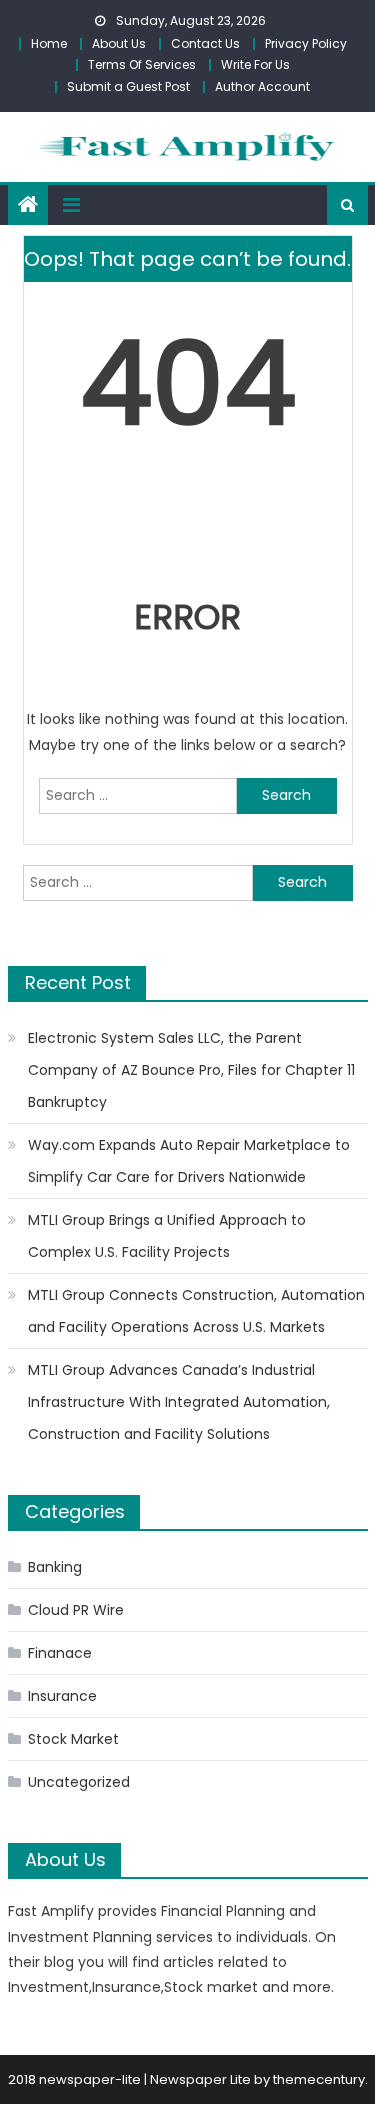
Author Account (262, 86)
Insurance (62, 1696)
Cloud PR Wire (76, 1610)
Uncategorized (79, 1782)
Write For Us (255, 64)
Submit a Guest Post (128, 86)
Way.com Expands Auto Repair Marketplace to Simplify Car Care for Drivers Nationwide (189, 1161)
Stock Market (73, 1739)
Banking (55, 1567)
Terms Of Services (142, 64)
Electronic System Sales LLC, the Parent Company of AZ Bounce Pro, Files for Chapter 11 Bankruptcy (191, 1070)
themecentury (319, 2079)
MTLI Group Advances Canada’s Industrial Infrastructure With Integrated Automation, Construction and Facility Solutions (179, 1402)
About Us (119, 43)
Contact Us (205, 43)
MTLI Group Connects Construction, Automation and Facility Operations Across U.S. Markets (196, 1311)
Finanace (60, 1653)
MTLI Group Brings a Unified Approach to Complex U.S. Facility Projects (167, 1236)
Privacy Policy (306, 43)
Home (49, 43)
